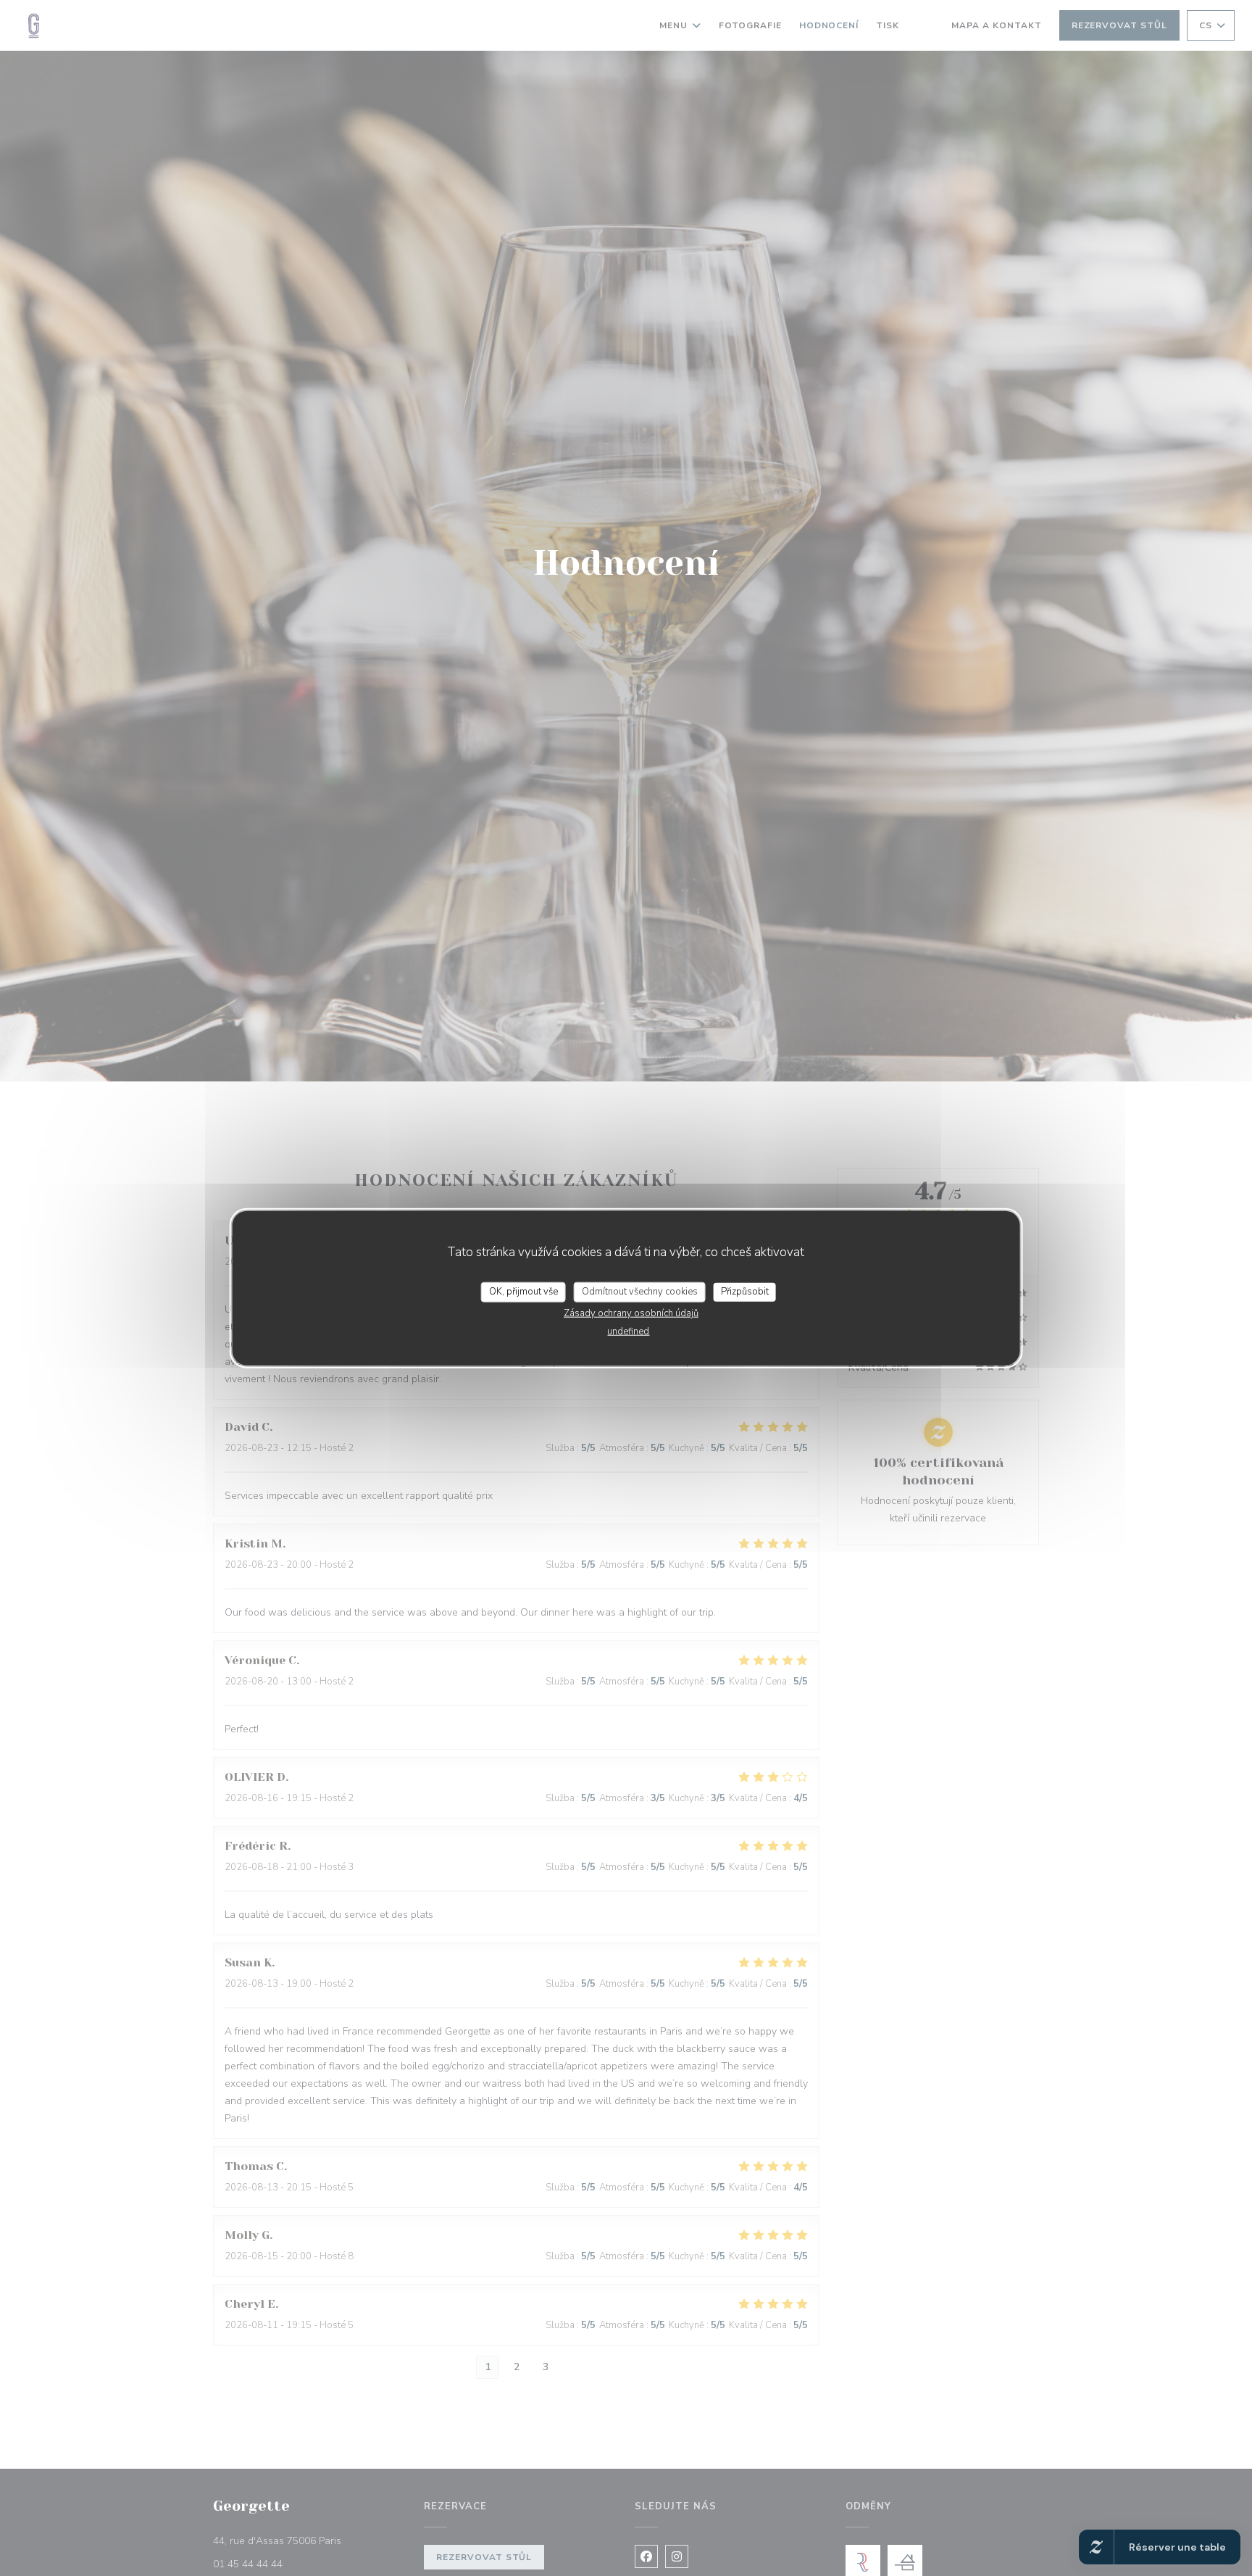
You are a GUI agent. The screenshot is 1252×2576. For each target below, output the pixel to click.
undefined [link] (628, 1331)
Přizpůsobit (745, 1292)
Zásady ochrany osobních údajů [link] (631, 1313)
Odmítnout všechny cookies (640, 1292)
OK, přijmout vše (523, 1292)
